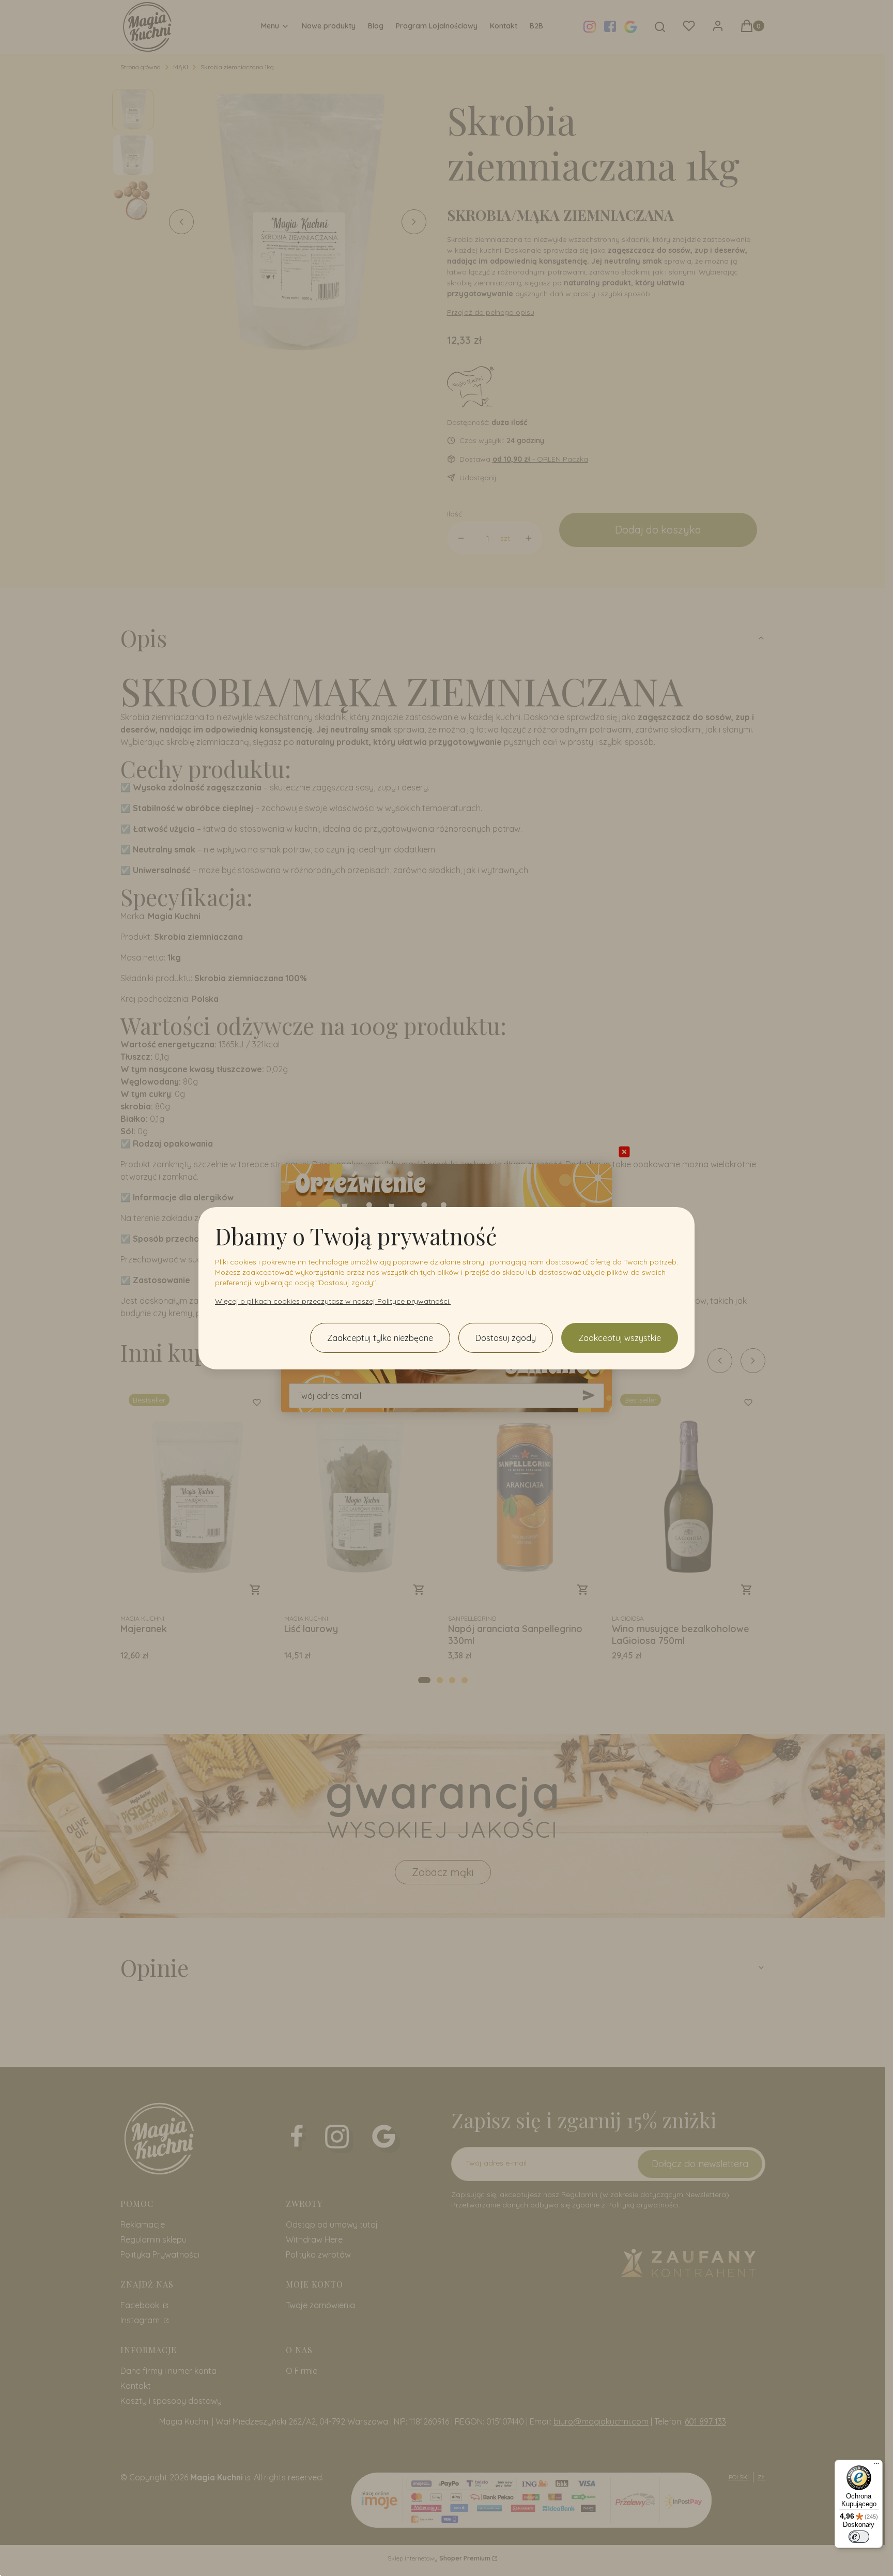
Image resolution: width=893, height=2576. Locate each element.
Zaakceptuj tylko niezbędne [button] (380, 1338)
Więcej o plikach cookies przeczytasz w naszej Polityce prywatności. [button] (333, 1301)
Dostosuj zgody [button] (506, 1338)
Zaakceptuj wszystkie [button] (620, 1338)
